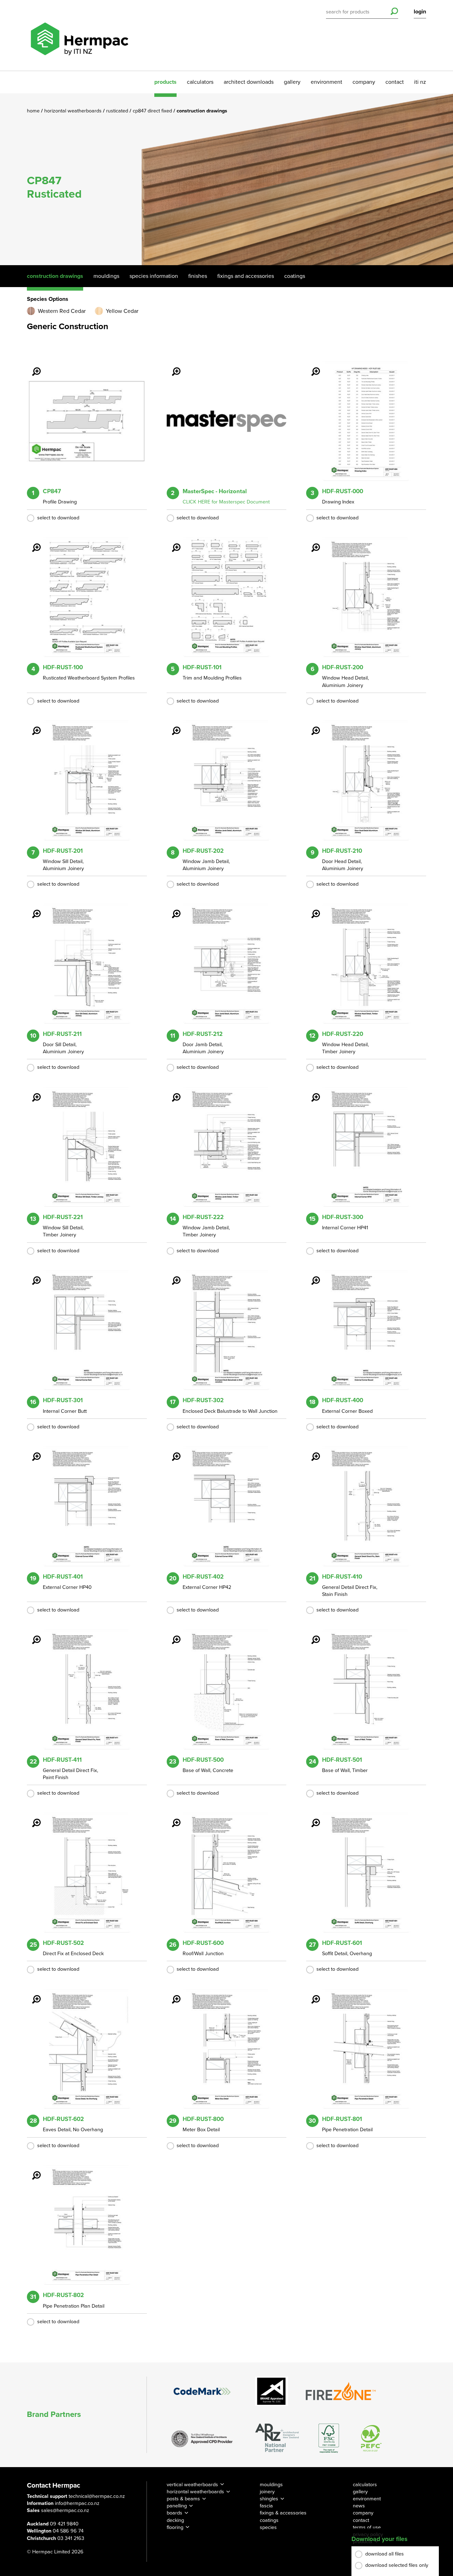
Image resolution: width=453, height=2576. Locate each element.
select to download (58, 518)
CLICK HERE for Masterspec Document (226, 502)
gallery (292, 82)
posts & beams (183, 2499)
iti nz (420, 82)
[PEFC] (371, 2438)
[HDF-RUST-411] (32, 1635)
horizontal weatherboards (195, 2492)
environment (326, 82)
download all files (385, 2554)
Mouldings (106, 276)
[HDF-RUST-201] (32, 726)
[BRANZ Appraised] (272, 2391)
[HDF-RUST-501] (311, 1635)
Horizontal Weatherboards (74, 111)
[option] (226, 179)
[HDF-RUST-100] (32, 543)
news (359, 2506)
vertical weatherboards (192, 2485)
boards (174, 2513)
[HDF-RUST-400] (311, 1276)
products (165, 82)
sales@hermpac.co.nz (65, 2510)
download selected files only (397, 2565)
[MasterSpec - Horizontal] (172, 367)
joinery (267, 2492)
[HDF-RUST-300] (311, 1092)
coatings (269, 2520)
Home (34, 111)
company (364, 82)
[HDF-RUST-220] (311, 909)
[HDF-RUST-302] (172, 1276)
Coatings (295, 276)
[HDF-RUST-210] (311, 726)
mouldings (271, 2485)
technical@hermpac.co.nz (97, 2496)
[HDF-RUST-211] (32, 909)
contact (395, 82)
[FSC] (329, 2438)
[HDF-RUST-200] (311, 543)
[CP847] (32, 367)
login (420, 12)
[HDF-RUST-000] (311, 367)
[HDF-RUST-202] (172, 726)
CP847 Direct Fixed (153, 111)
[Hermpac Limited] (79, 35)
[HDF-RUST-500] (172, 1635)
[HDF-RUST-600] (172, 1818)
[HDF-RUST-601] (311, 1818)
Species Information (154, 276)
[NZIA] (202, 2438)
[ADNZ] (277, 2438)
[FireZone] (341, 2391)
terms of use (367, 2527)
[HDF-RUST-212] (172, 909)
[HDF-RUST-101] (172, 543)
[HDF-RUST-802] (32, 2170)
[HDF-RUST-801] (311, 1994)
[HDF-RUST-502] (32, 1818)
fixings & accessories (283, 2513)
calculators (200, 82)
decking (175, 2520)
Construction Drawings (55, 276)
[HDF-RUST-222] (172, 1092)
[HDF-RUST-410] (311, 1452)
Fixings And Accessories (246, 276)
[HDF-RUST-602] (32, 1994)
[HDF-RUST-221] (32, 1092)
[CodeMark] (202, 2391)
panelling (177, 2506)
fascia (266, 2506)
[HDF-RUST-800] (172, 1994)
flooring (175, 2527)
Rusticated (118, 111)
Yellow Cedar (122, 311)
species (268, 2527)
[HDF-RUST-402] (172, 1452)
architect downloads (249, 82)
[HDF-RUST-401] (32, 1452)
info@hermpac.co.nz (77, 2503)
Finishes (198, 276)
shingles (269, 2499)
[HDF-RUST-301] (32, 1276)
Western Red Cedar (62, 311)
